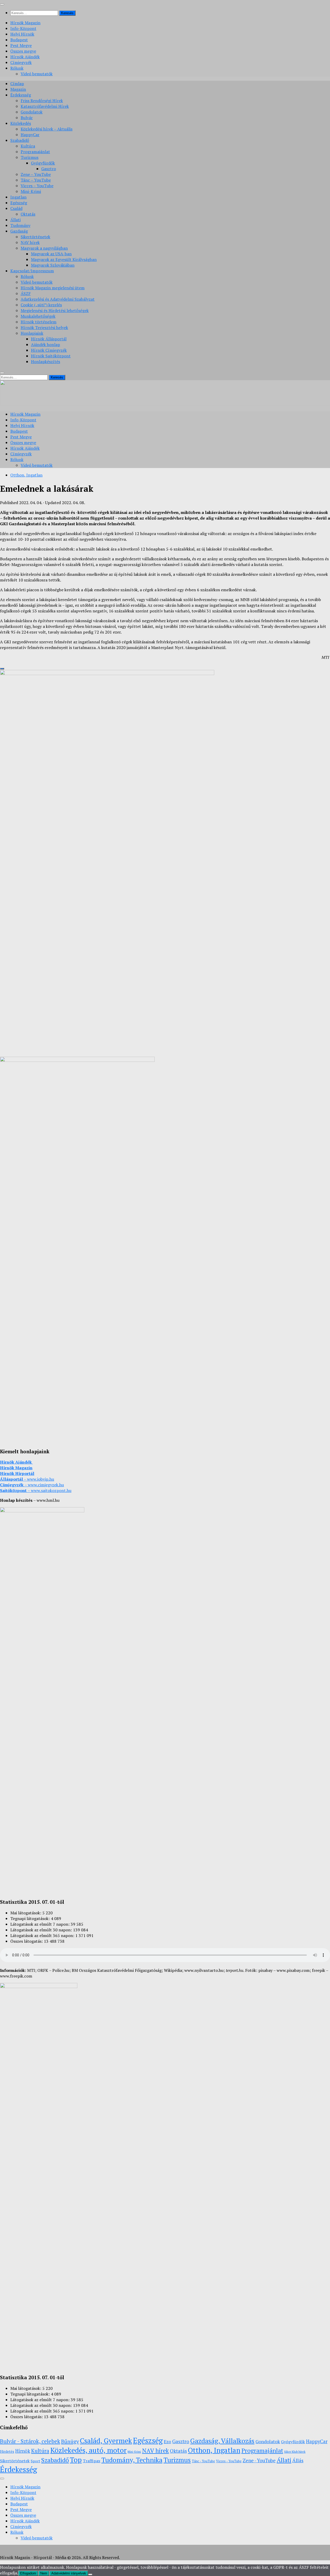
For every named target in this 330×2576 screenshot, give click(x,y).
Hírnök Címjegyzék (49, 350)
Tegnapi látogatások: (31, 1918)
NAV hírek (30, 242)
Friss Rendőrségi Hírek (42, 101)
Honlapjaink (32, 333)
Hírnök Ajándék (25, 57)
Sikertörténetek (35, 237)
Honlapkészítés (46, 362)
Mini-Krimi (31, 191)
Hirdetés (7, 2451)
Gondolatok (32, 112)
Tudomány (20, 225)
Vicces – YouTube (37, 186)
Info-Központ (23, 28)
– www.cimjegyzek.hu (32, 1485)
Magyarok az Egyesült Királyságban (64, 259)
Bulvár (27, 118)
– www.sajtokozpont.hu (36, 1490)
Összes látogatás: (27, 1941)
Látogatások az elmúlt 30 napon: (42, 1930)
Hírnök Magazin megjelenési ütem (53, 288)
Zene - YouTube (259, 2460)
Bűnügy (70, 2441)
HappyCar (30, 135)
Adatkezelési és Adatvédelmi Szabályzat (58, 299)
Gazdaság (19, 231)
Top (76, 2460)
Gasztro (49, 169)
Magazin (18, 89)
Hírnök (23, 2451)
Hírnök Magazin (25, 23)
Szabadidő (20, 140)
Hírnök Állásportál (49, 339)
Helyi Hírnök (22, 34)
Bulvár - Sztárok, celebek (30, 2441)
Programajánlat (35, 152)
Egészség (19, 203)
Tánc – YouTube (36, 180)
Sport (35, 2461)
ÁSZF (26, 293)
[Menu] (2, 4)
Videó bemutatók (37, 74)
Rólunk (17, 68)
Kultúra (28, 146)
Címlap (17, 84)
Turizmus (30, 157)
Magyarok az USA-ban (51, 254)
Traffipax (92, 2461)
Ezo (167, 2442)
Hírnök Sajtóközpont (51, 356)
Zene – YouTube (36, 174)
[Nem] (90, 2574)
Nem (44, 2573)
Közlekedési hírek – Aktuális (47, 129)
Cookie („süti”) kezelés (41, 305)
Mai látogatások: (26, 1913)
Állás (298, 2460)
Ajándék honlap (46, 344)
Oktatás (28, 214)
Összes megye (23, 51)
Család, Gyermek (106, 2441)
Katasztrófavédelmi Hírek (45, 106)
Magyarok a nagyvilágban (44, 248)
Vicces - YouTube (229, 2461)
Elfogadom (28, 2573)
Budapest (19, 40)
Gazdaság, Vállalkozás (222, 2441)
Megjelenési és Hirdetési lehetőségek (55, 310)
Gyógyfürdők (43, 163)
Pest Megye (21, 45)
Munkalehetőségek (38, 316)
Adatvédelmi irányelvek (69, 2573)
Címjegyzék (21, 62)
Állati (15, 220)
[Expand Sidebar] (2, 669)
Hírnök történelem (39, 322)
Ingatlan (18, 197)
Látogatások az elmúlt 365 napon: (43, 1935)
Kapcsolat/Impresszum (32, 271)
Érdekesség (21, 95)
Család (16, 208)
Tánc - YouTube (203, 2461)
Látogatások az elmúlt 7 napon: (40, 1924)
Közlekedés (21, 123)
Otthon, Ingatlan (26, 475)
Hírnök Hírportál (17, 1473)
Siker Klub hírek (295, 2452)
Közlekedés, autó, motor (88, 2450)
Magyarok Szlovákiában (53, 265)
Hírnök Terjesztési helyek (44, 327)
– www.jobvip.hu (27, 1479)
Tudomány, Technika (132, 2460)
